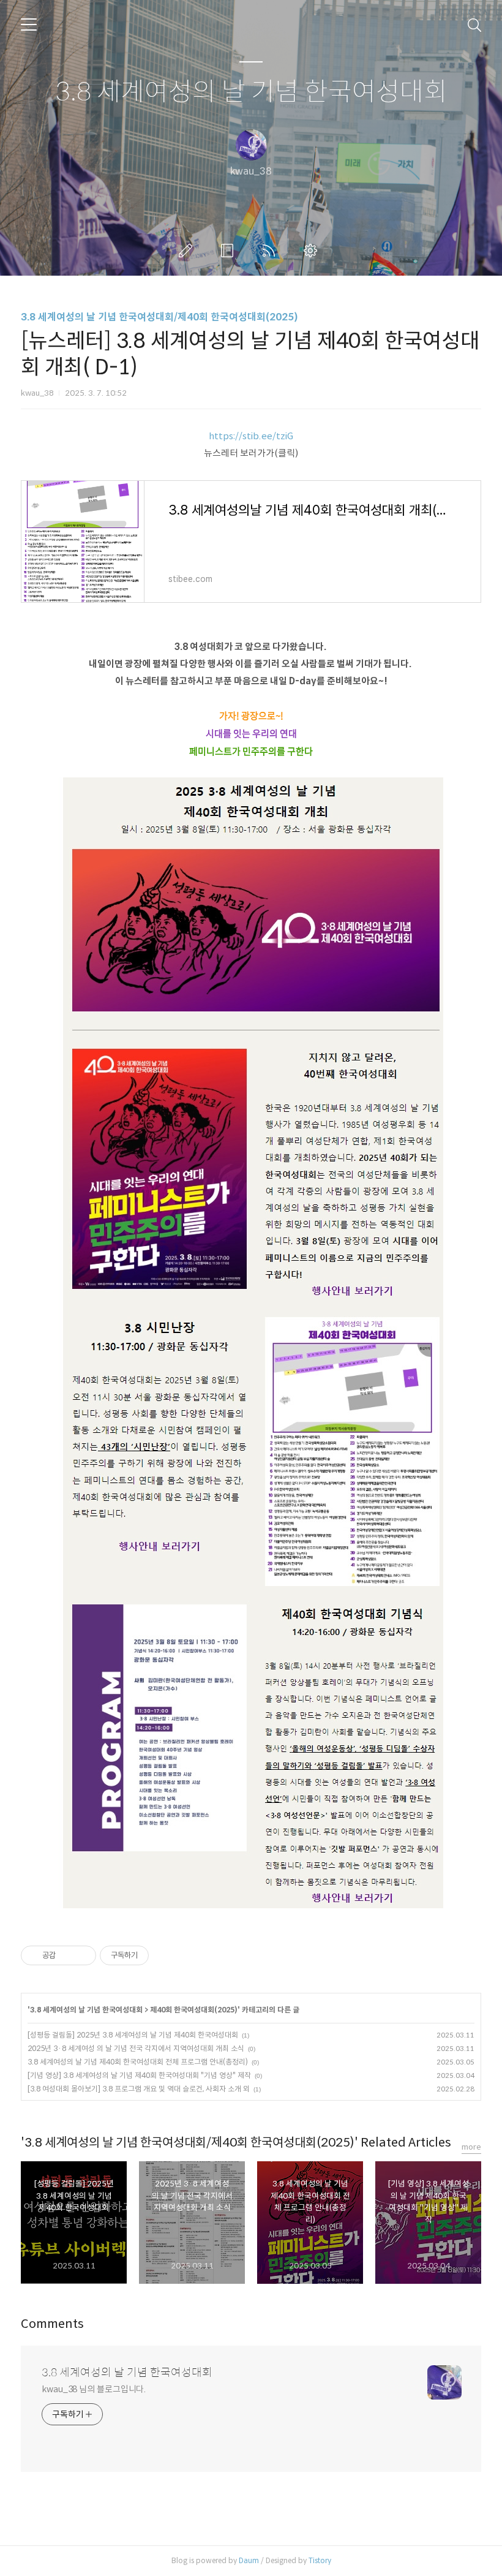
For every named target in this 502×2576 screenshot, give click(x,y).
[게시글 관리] (82, 1955)
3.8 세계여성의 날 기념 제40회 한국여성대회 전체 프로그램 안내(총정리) (138, 2062)
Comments (52, 2324)
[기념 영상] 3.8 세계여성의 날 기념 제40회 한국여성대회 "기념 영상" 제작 (139, 2075)
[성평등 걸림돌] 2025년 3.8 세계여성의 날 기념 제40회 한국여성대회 (133, 2035)
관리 (313, 251)
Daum (249, 2560)
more (471, 2147)
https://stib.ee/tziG (251, 436)
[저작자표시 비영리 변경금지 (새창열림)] (165, 1955)
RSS (271, 251)
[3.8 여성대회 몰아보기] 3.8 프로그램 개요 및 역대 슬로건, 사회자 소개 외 (139, 2089)
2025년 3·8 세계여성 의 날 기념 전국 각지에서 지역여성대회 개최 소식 (136, 2048)
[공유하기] (67, 1955)
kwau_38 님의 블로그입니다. (94, 2389)
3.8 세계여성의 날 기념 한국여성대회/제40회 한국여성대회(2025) (159, 317)
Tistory (320, 2560)
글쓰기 (188, 251)
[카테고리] (29, 25)
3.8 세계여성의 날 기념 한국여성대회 (251, 92)
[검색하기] (474, 25)
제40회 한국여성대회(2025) (194, 2010)
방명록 (230, 251)
